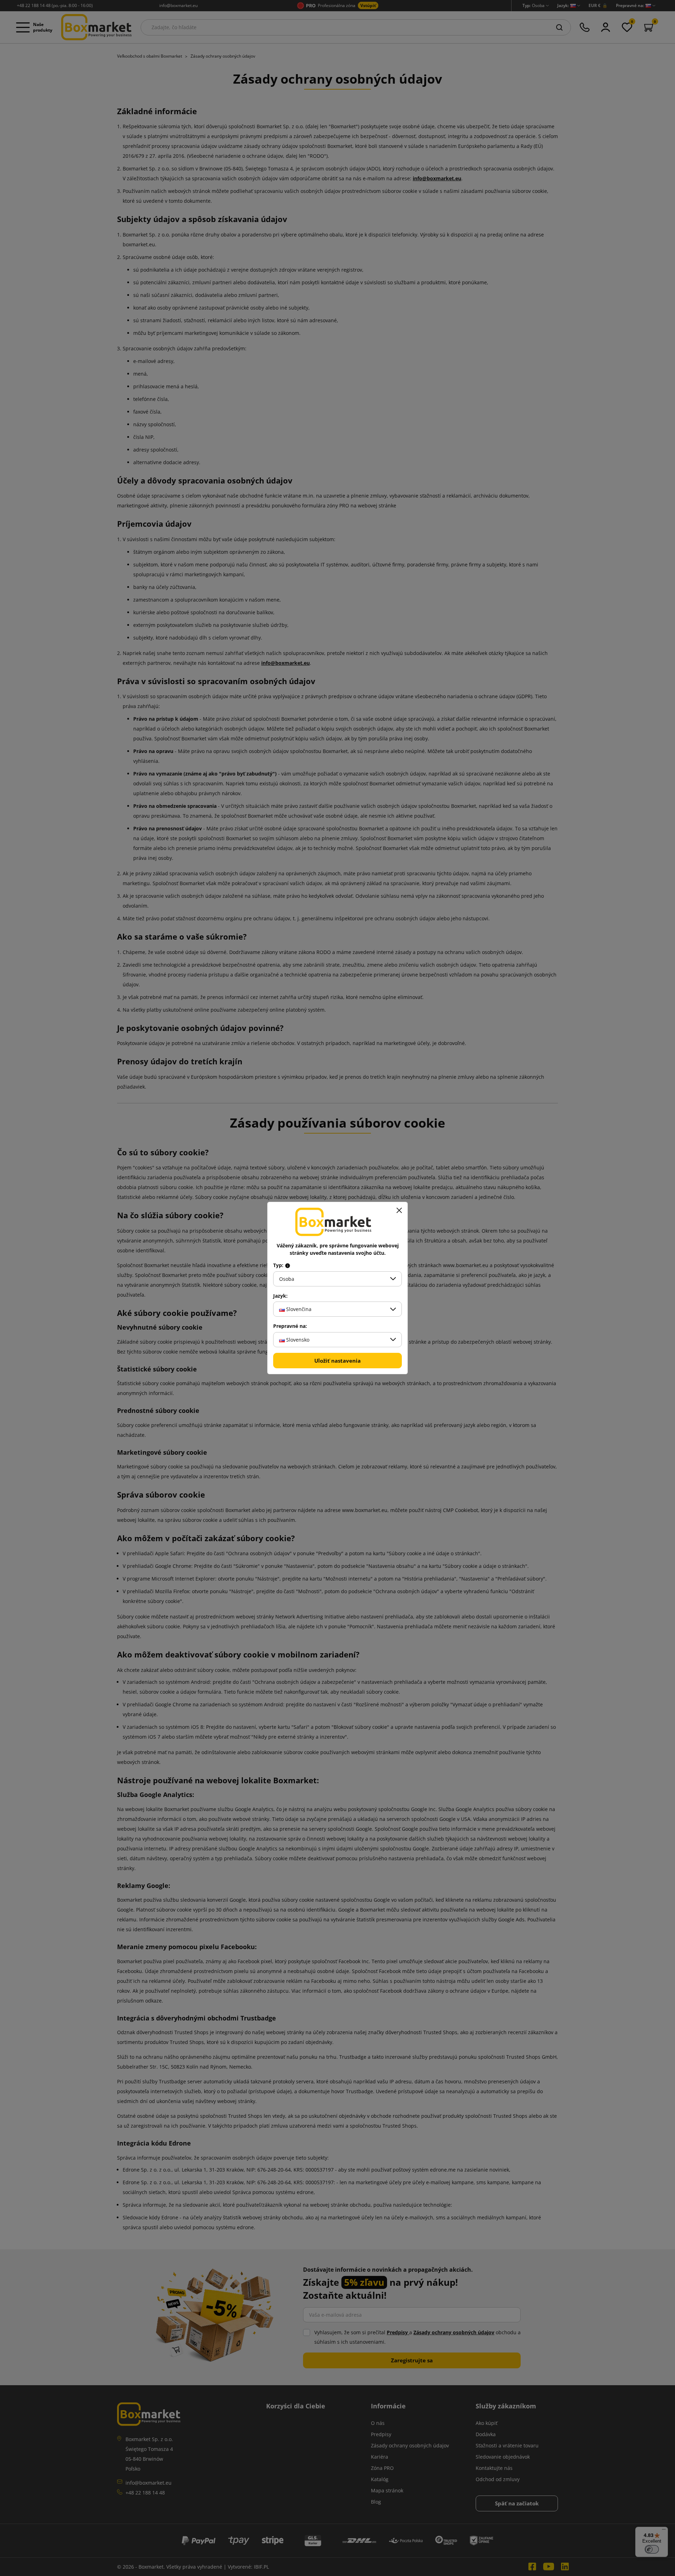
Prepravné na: (290, 1326)
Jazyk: (280, 1296)
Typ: (279, 1265)
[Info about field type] (288, 1265)
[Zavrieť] (399, 1211)
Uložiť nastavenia (337, 1361)
